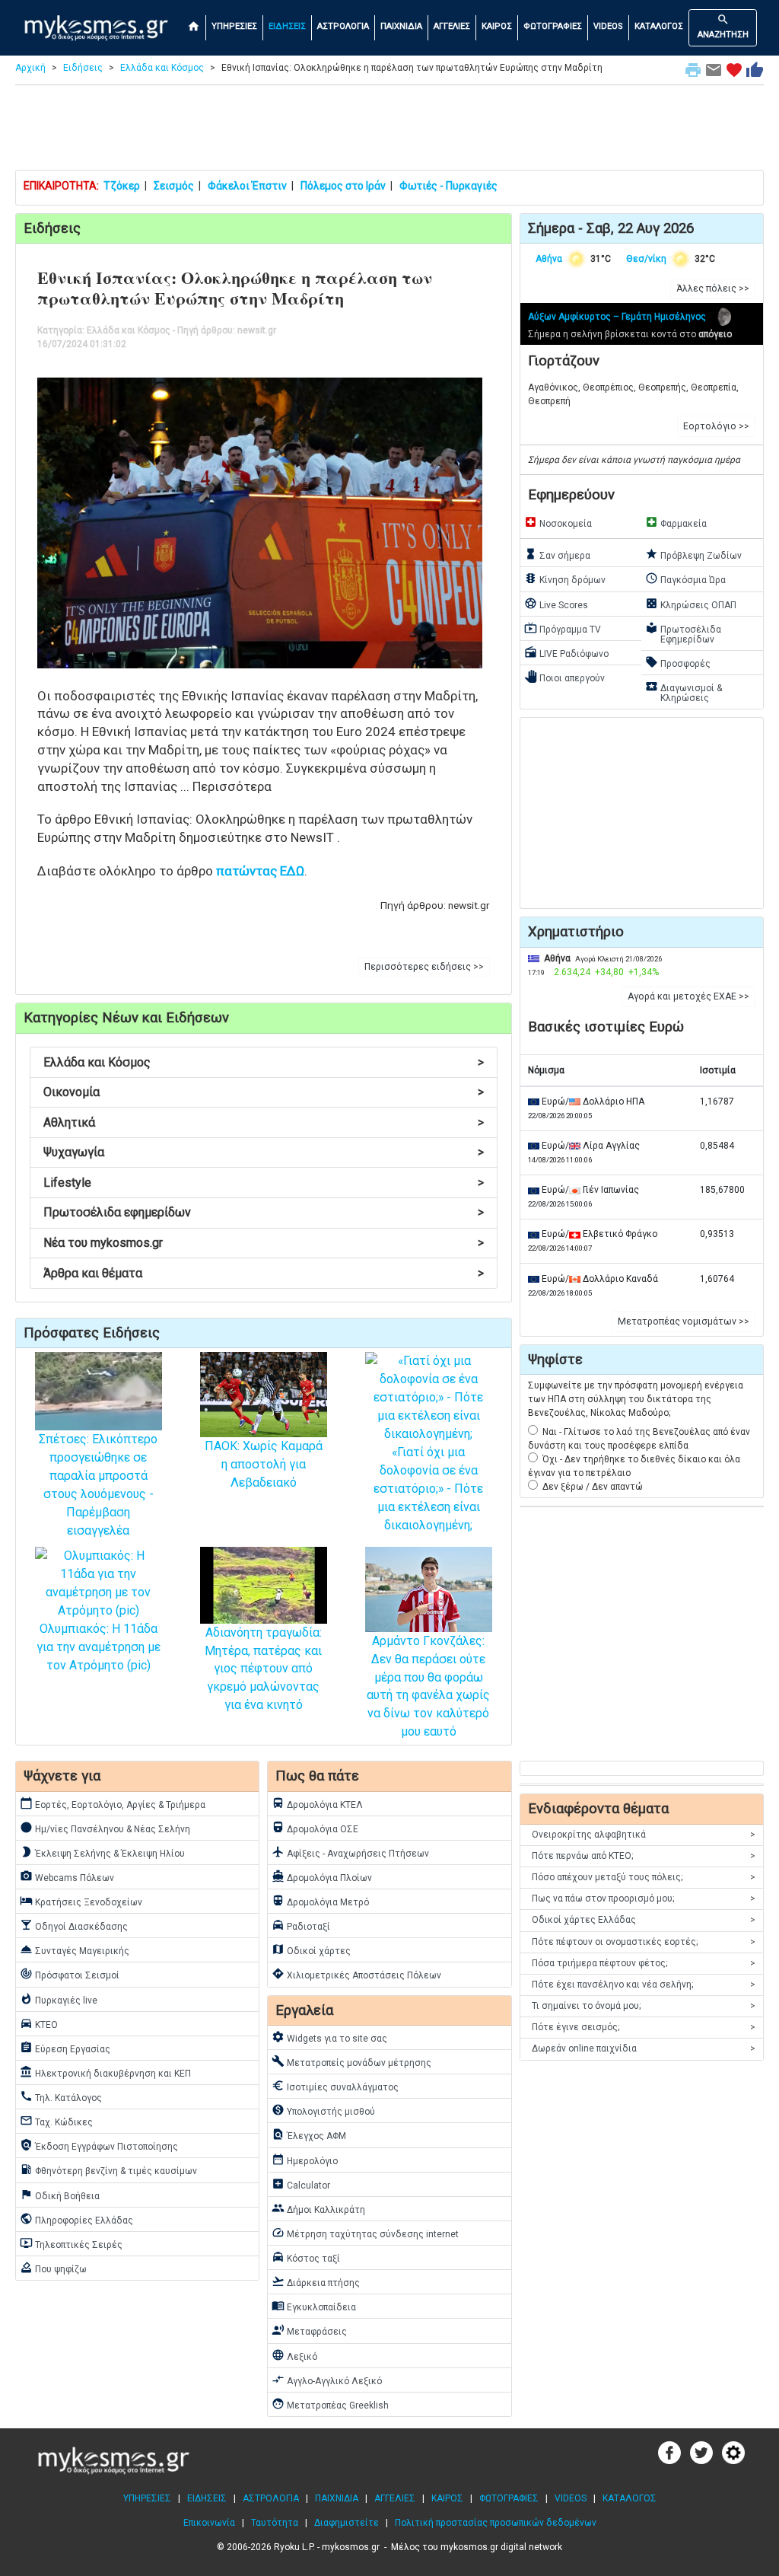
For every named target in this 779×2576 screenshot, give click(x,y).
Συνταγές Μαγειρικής (75, 1950)
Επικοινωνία (209, 2523)
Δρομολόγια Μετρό (320, 1901)
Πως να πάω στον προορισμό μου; (644, 1899)
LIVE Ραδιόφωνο (566, 652)
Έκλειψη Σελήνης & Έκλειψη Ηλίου (102, 1852)
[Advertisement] (389, 131)
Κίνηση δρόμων (565, 579)
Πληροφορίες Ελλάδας (76, 2219)
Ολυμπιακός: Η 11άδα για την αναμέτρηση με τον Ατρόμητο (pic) (99, 1647)
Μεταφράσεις (309, 2330)
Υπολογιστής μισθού (323, 2110)
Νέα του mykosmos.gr (264, 1243)
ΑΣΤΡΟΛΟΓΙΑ (343, 26)
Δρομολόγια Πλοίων (322, 1876)
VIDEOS (608, 26)
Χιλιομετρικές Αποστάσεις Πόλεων (356, 1974)
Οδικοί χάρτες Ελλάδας (644, 1920)
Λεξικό (294, 2355)
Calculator (301, 2184)
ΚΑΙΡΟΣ (497, 26)
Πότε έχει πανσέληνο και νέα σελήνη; (644, 1985)
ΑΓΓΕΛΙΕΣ (452, 26)
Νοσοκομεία (558, 522)
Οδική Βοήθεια (60, 2195)
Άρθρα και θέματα (264, 1273)
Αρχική (30, 68)
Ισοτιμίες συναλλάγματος (335, 2086)
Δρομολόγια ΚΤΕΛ (317, 1803)
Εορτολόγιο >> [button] (716, 426)
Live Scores (556, 604)
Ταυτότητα (275, 2523)
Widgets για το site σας (329, 2037)
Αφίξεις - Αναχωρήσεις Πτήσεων (350, 1852)
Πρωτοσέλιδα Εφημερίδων (683, 633)
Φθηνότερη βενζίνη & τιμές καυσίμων (108, 2170)
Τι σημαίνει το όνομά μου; (644, 2006)
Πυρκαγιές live (59, 1999)
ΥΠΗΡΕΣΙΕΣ (234, 26)
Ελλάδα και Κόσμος (162, 68)
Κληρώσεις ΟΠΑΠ (691, 604)
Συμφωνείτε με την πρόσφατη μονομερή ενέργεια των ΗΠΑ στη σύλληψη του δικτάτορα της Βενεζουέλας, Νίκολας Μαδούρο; (636, 1399)
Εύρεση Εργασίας (65, 2048)
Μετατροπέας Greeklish (330, 2404)
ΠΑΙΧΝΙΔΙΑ (401, 26)
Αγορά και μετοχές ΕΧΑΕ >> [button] (688, 996)
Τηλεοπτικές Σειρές (71, 2243)
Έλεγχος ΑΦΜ (309, 2134)
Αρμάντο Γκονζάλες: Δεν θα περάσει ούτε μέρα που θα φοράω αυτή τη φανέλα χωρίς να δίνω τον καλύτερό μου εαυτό (428, 1686)
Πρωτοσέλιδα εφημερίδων (264, 1212)
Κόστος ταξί (306, 2257)
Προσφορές (678, 662)
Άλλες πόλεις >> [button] (713, 289)
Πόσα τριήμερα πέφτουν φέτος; (644, 1963)
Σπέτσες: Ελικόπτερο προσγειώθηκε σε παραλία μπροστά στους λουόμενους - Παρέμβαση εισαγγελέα (98, 1485)
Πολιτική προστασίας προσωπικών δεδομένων (496, 2523)
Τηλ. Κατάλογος (61, 2096)
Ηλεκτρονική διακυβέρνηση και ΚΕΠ (105, 2072)
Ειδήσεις (83, 68)
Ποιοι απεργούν (564, 677)
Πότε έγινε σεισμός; (644, 2027)
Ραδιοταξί (301, 1925)
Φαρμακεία (676, 522)
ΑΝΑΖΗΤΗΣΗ (723, 26)
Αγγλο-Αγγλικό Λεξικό (327, 2380)
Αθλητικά (264, 1122)
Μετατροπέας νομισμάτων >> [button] (684, 1321)
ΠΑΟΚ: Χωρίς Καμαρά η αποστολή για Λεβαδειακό (264, 1464)
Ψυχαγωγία (264, 1152)
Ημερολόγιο (305, 2160)
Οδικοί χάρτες (311, 1950)
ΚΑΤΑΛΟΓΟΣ (659, 26)
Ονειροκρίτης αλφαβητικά (644, 1835)
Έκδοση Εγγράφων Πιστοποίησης (99, 2145)
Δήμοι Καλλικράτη (318, 2208)
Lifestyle (264, 1183)
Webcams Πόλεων (67, 1876)
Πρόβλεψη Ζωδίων (693, 554)
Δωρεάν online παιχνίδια (644, 2048)
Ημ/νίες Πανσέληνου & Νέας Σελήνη (105, 1828)
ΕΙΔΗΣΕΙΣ (287, 26)
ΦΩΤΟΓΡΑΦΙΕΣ (553, 26)
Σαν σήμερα (557, 554)
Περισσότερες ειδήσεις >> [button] (424, 967)
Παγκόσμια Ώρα (685, 579)
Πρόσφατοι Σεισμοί (70, 1974)
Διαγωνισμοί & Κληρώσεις (684, 692)
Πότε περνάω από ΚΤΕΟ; (644, 1856)
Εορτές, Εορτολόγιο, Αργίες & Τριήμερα (113, 1803)
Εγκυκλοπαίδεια (314, 2306)
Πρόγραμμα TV (563, 628)
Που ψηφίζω (53, 2268)
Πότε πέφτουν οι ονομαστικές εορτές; (644, 1942)
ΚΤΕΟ (39, 2023)
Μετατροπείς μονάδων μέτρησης (351, 2061)
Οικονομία (264, 1092)
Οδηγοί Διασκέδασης (74, 1925)
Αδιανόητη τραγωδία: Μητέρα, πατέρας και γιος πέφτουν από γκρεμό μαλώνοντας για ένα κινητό (263, 1669)
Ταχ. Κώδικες (56, 2121)
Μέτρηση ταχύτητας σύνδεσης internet (365, 2233)
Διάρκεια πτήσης (316, 2281)
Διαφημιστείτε (347, 2523)
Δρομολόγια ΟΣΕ (315, 1828)
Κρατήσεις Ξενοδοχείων (81, 1901)
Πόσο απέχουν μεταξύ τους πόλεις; (644, 1877)
